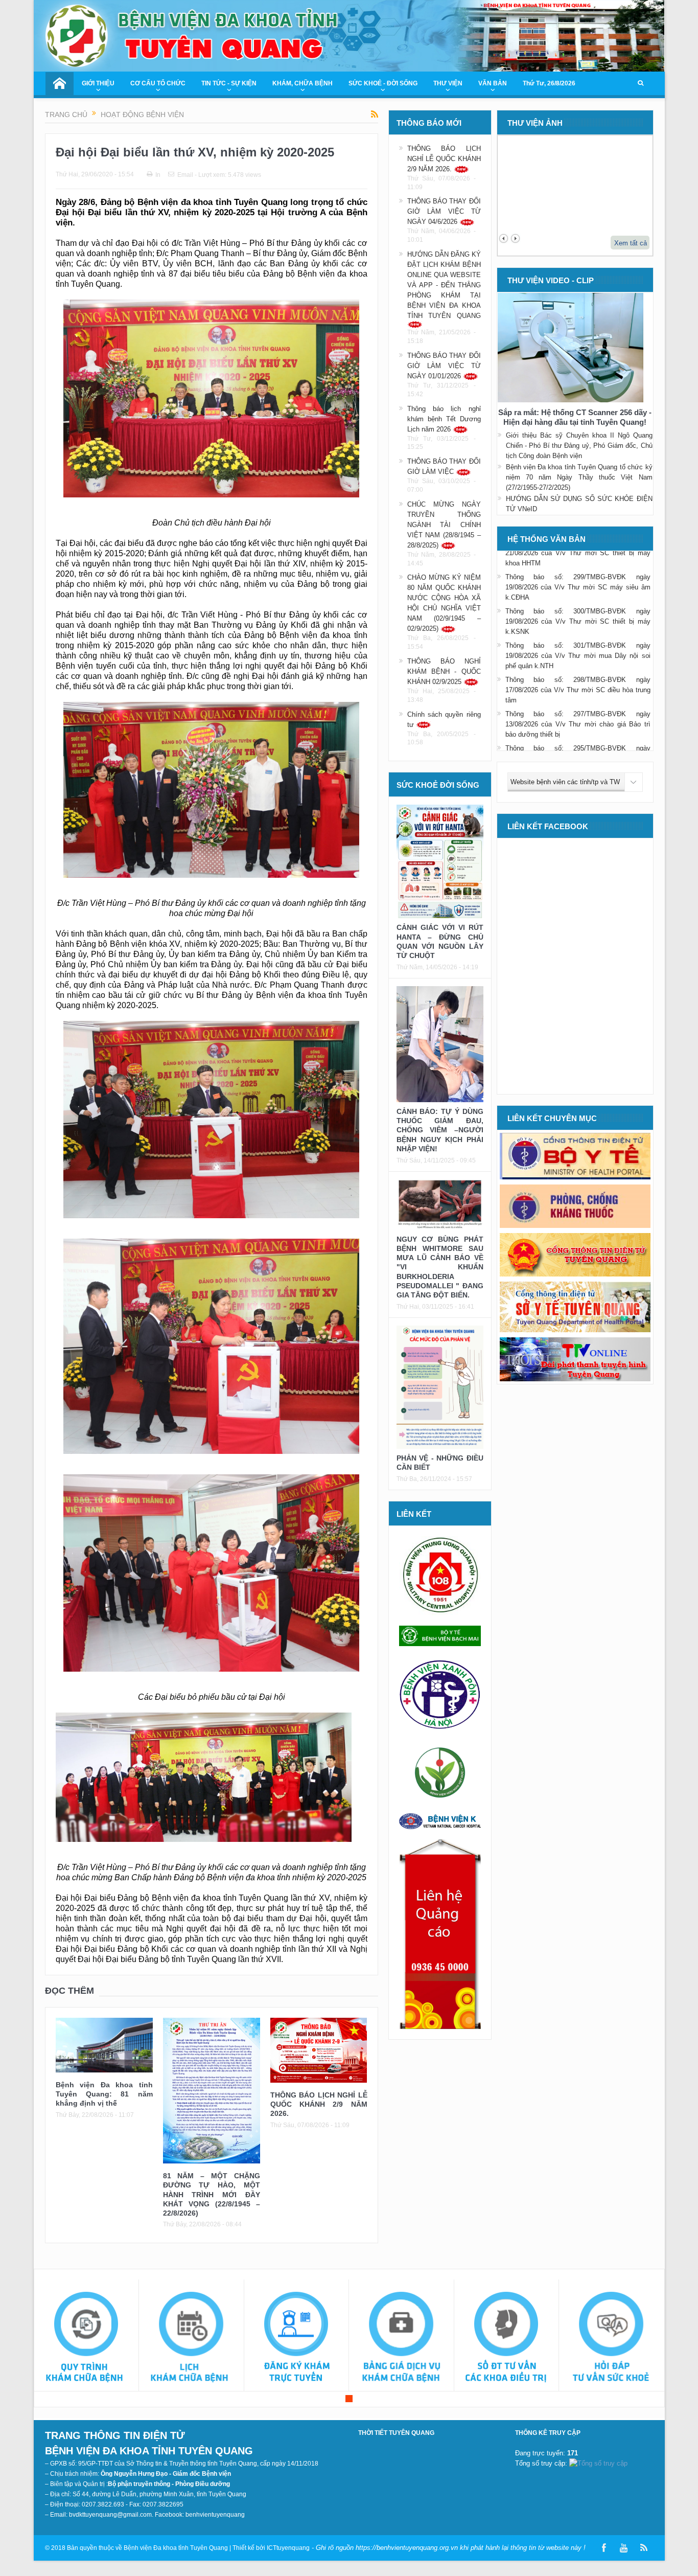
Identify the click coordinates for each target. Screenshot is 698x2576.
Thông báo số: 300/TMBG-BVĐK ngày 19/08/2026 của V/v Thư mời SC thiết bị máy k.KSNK (578, 592)
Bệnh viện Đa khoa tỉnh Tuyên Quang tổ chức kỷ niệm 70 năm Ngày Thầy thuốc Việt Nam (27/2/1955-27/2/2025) (579, 477)
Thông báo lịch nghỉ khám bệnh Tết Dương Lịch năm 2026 (444, 419)
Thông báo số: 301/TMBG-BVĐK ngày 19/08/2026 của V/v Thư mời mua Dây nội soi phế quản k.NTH (578, 626)
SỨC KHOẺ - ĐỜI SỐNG (383, 83)
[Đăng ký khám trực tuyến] (297, 2338)
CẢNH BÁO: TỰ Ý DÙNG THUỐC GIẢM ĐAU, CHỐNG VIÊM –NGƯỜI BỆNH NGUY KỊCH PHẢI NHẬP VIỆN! (440, 1130)
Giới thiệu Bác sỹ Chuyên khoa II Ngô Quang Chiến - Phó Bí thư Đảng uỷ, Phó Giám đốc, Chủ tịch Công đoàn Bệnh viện (579, 446)
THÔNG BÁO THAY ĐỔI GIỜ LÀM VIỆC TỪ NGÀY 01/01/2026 (444, 366)
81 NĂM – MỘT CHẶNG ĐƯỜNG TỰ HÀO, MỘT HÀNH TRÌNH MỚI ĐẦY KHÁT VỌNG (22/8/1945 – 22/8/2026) (212, 2194)
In (158, 175)
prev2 (504, 238)
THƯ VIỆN (448, 83)
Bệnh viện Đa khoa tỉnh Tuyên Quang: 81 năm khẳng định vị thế (104, 2094)
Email (185, 175)
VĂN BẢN (493, 83)
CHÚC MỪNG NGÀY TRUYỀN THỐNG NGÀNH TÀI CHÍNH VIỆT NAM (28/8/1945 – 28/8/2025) (444, 525)
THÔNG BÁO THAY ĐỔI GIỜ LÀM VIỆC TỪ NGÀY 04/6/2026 (444, 211)
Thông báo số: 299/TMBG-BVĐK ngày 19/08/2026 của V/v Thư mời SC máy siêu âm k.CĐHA (578, 558)
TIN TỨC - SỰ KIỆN (229, 83)
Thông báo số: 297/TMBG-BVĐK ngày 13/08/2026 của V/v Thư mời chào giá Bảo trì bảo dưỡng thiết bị (578, 695)
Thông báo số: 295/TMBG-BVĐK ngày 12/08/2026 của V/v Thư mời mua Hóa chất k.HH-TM (578, 729)
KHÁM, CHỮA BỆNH (303, 83)
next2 (515, 238)
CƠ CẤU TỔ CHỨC (158, 83)
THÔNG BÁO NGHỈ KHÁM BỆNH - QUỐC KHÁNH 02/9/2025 (444, 671)
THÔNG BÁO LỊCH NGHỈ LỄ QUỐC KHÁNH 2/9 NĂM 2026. (319, 2104)
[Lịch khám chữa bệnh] (191, 2338)
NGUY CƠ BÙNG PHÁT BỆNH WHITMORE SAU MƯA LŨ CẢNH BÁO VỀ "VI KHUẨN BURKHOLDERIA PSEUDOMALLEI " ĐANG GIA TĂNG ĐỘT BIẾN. (440, 1267)
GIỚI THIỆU (98, 83)
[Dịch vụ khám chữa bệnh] (401, 2338)
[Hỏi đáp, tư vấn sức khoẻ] (611, 2338)
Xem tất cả (631, 243)
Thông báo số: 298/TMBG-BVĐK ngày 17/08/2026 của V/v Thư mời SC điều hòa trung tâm (578, 661)
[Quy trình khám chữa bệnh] (87, 2338)
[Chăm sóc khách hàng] (507, 2338)
